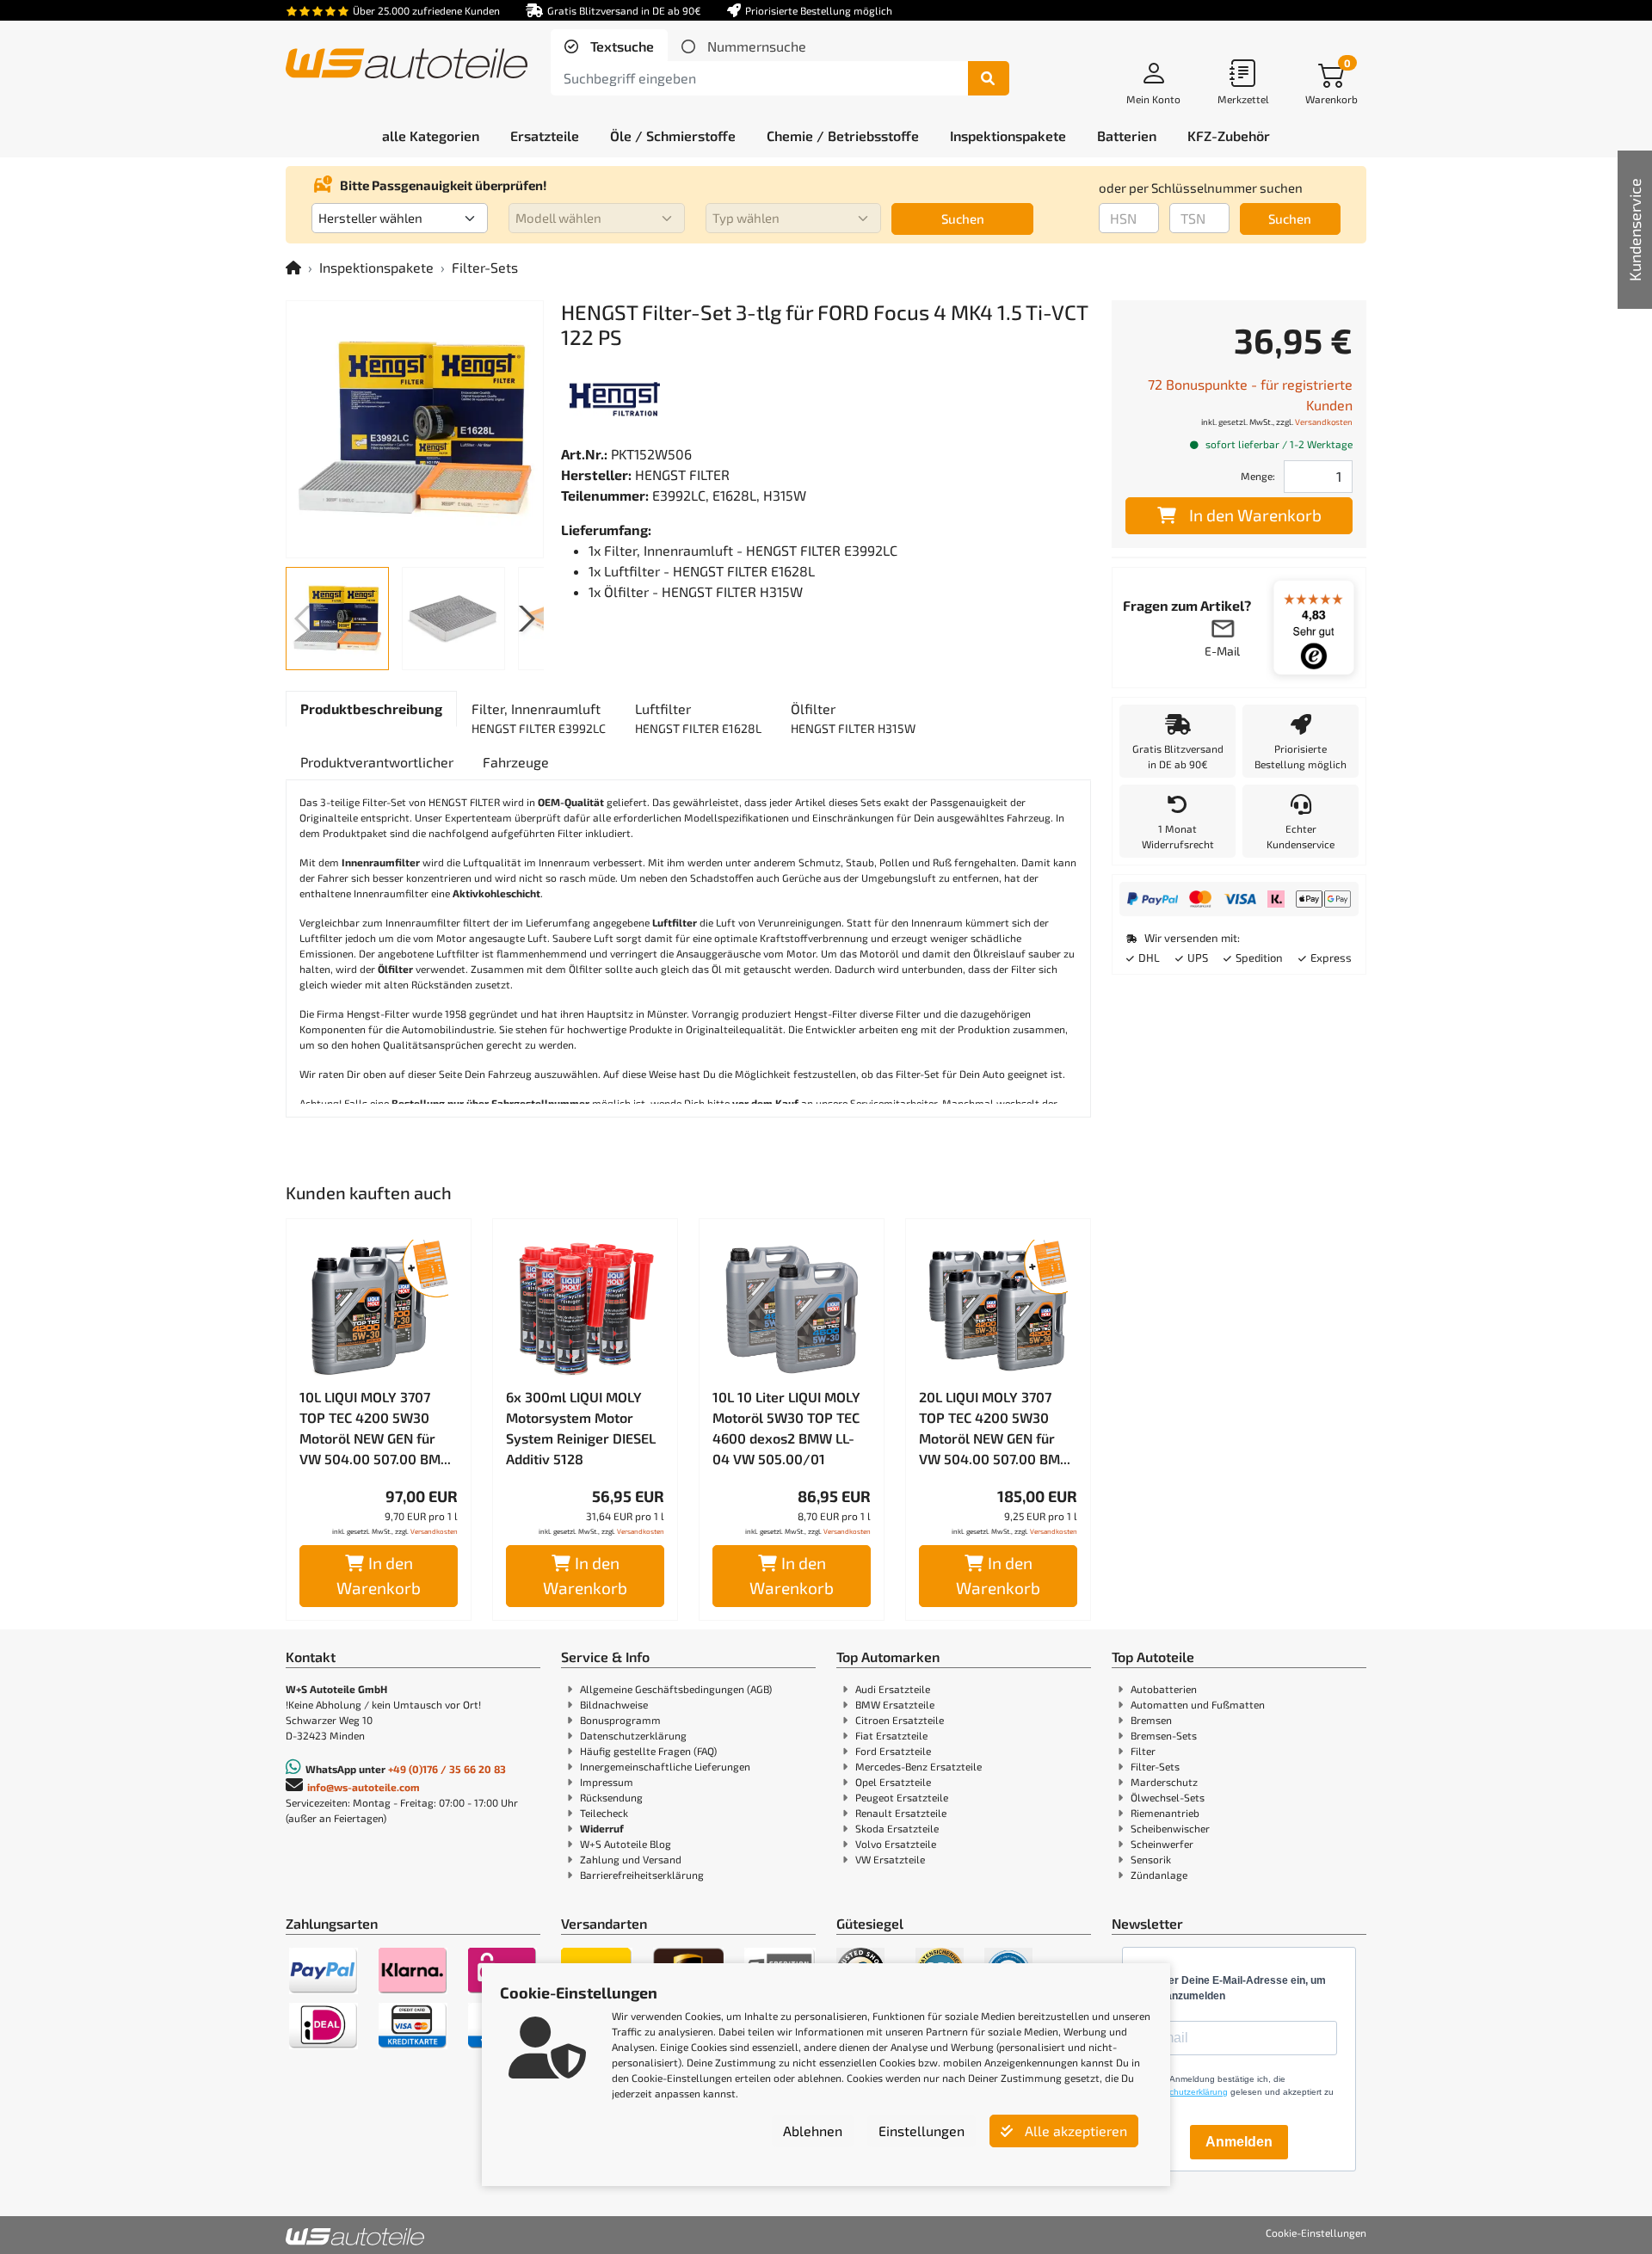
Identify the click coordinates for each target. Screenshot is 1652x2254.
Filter (1143, 1751)
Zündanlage (1159, 1875)
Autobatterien (1164, 1689)
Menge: (1258, 476)
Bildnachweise (614, 1704)
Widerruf (602, 1828)
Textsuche (620, 46)
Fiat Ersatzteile (891, 1735)
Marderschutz (1164, 1782)
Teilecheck (604, 1813)
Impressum (607, 1782)
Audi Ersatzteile (893, 1689)
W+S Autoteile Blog (626, 1844)
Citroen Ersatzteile (900, 1720)
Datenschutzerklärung (633, 1735)
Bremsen (1151, 1720)
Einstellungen (922, 2131)
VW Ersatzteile (890, 1859)
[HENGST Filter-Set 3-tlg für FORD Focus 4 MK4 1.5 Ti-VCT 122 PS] (415, 429)
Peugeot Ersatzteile (902, 1797)
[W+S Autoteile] (407, 65)
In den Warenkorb (379, 1575)
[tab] (609, 46)
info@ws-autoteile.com (364, 1787)
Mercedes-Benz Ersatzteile (918, 1766)
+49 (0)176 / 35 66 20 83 (447, 1769)
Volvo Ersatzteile (896, 1844)
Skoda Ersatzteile (897, 1828)
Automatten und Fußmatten (1198, 1704)
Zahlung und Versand (631, 1859)
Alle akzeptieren (1074, 2131)
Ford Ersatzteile (893, 1751)
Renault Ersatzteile (901, 1813)
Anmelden (1239, 2142)
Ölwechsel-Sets (1168, 1797)
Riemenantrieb (1165, 1813)
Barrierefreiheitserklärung (642, 1875)
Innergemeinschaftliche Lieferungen (665, 1766)
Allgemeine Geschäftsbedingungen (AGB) (676, 1689)
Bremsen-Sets (1164, 1735)
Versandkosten (434, 1531)
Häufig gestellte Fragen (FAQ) (648, 1751)
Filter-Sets (485, 267)
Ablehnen (813, 2131)
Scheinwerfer (1162, 1844)
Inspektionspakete (376, 267)
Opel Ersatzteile (893, 1782)
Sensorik (1151, 1859)
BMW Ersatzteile (895, 1704)
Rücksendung (611, 1797)
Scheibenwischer (1170, 1828)
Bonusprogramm (620, 1720)
